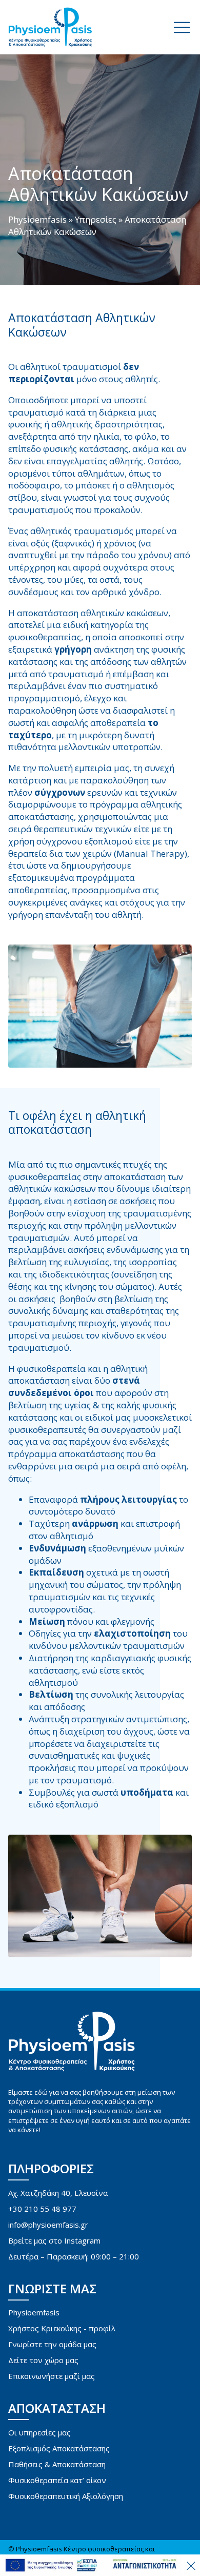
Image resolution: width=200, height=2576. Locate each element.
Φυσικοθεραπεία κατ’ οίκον (57, 2480)
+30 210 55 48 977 (42, 2209)
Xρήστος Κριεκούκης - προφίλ (62, 2328)
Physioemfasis (37, 219)
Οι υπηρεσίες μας (39, 2432)
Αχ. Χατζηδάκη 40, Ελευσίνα (58, 2193)
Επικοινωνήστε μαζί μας (52, 2376)
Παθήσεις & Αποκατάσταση (57, 2464)
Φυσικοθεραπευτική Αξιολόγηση (66, 2496)
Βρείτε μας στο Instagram (54, 2240)
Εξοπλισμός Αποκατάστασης (59, 2448)
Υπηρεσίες (96, 219)
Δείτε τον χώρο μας (43, 2360)
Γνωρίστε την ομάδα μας (52, 2344)
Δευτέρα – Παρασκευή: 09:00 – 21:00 (74, 2256)
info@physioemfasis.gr (48, 2225)
